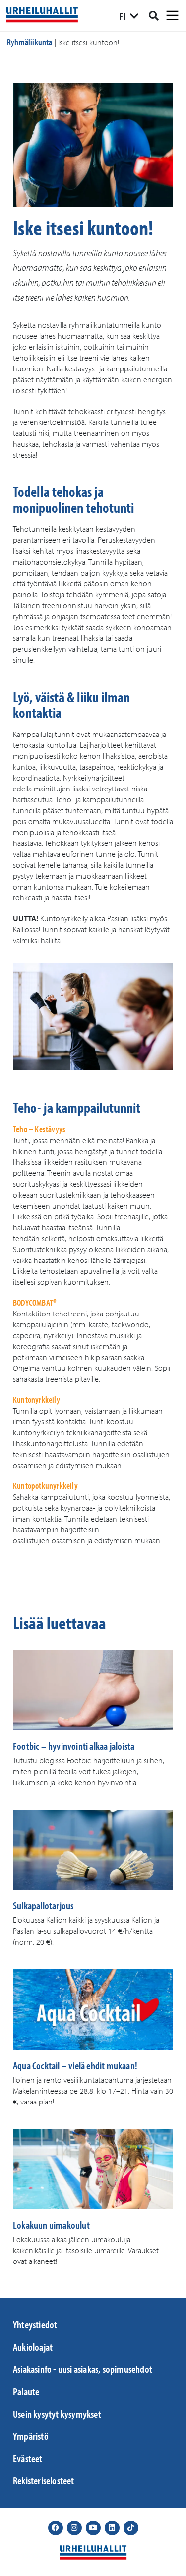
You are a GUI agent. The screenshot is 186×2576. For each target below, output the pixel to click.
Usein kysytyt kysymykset (57, 2414)
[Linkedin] (112, 2528)
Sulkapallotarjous (43, 1905)
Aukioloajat (33, 2347)
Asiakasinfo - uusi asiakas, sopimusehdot (83, 2369)
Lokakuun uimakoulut (51, 2225)
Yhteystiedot (35, 2324)
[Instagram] (74, 2528)
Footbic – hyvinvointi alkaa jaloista (74, 1746)
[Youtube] (93, 2528)
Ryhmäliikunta (30, 42)
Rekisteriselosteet (44, 2480)
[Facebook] (56, 2528)
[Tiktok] (131, 2528)
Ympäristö (31, 2436)
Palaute (26, 2391)
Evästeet (28, 2458)
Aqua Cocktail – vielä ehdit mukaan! (75, 2065)
